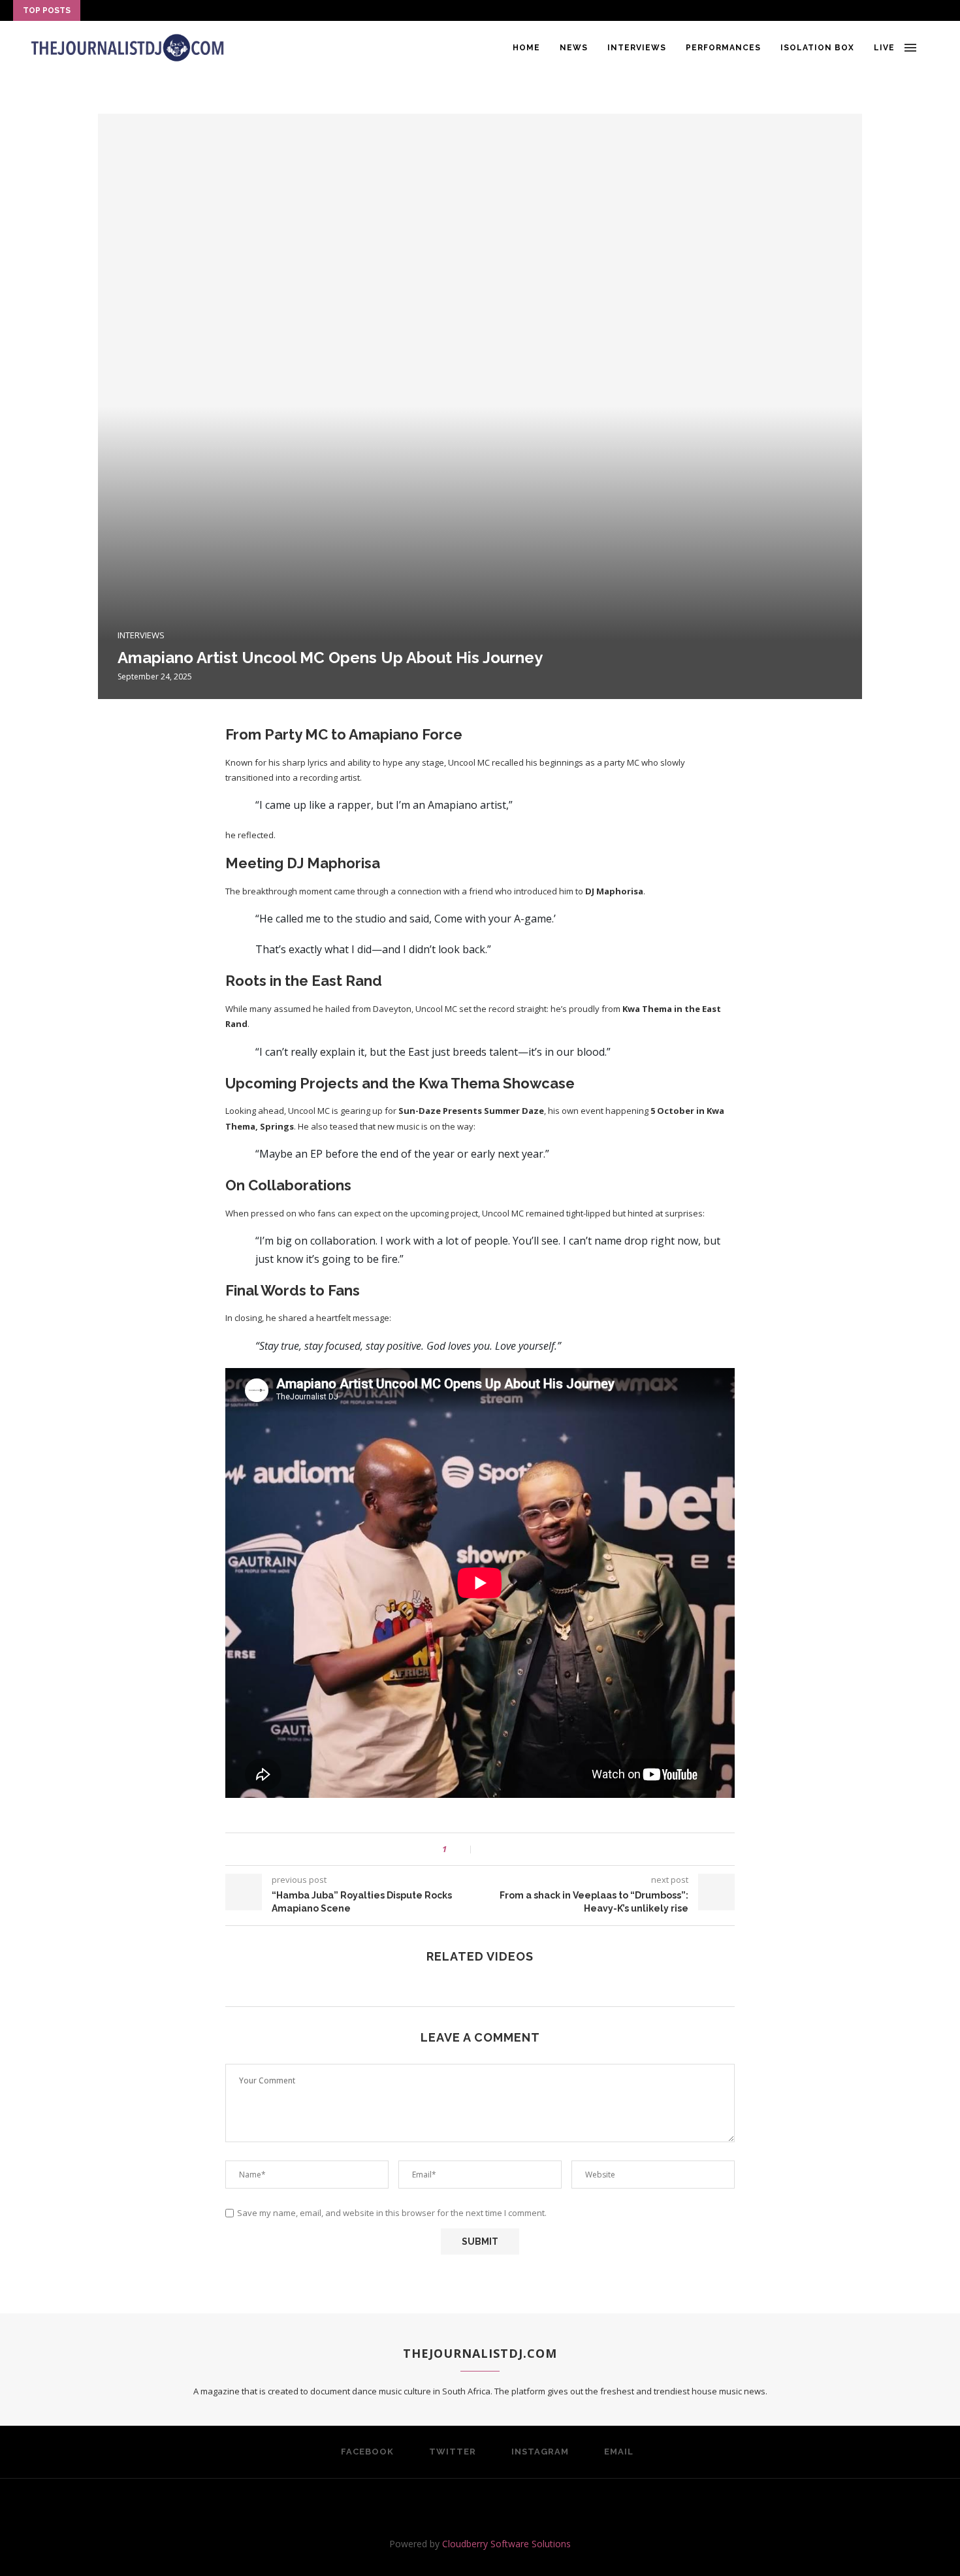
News (574, 48)
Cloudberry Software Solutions (506, 2544)
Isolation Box (817, 48)
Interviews (637, 48)
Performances (723, 48)
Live (884, 48)
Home (526, 48)
